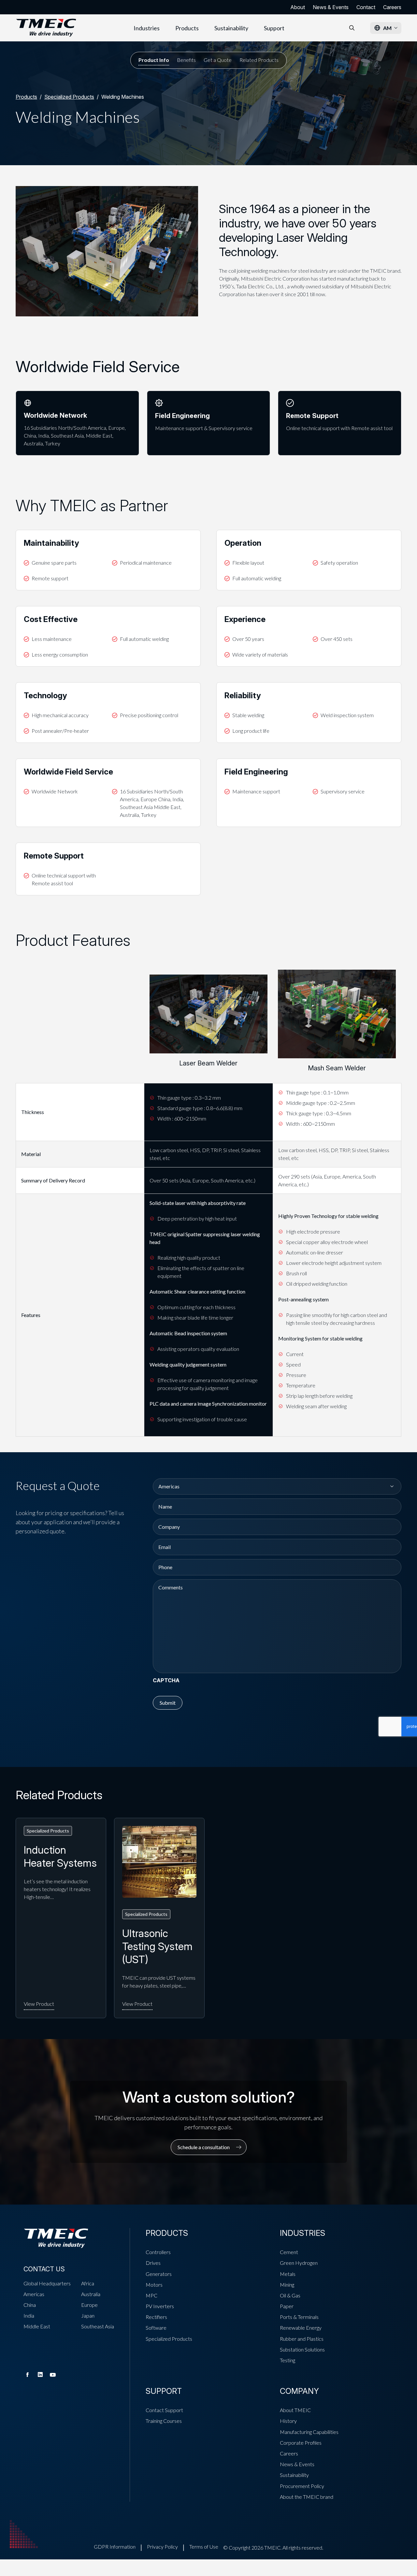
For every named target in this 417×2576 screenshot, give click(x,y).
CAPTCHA (166, 1680)
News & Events (331, 7)
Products (187, 28)
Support (274, 28)
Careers (392, 7)
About (298, 7)
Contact (366, 7)
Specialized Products (69, 97)
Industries (147, 28)
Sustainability (231, 28)
